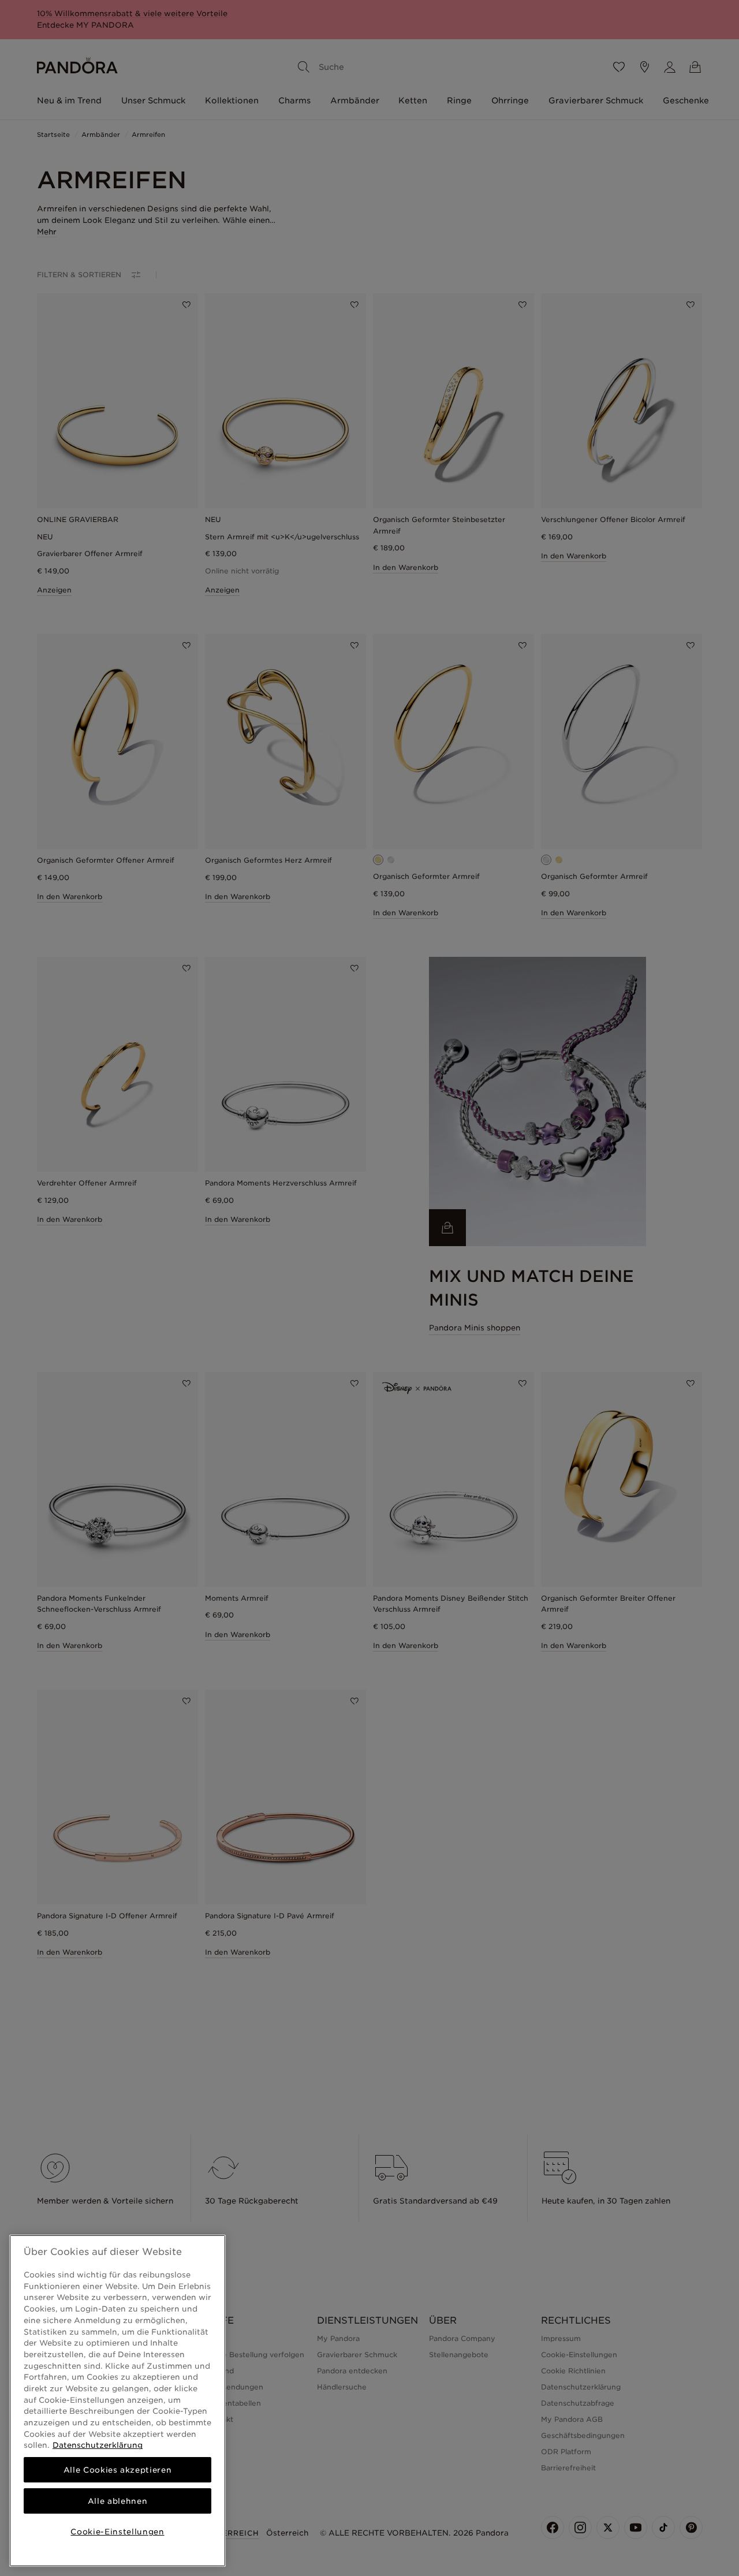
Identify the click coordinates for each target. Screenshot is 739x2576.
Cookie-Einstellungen (117, 2532)
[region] (117, 2401)
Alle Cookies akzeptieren (118, 2470)
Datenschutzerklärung (98, 2445)
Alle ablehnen (118, 2501)
